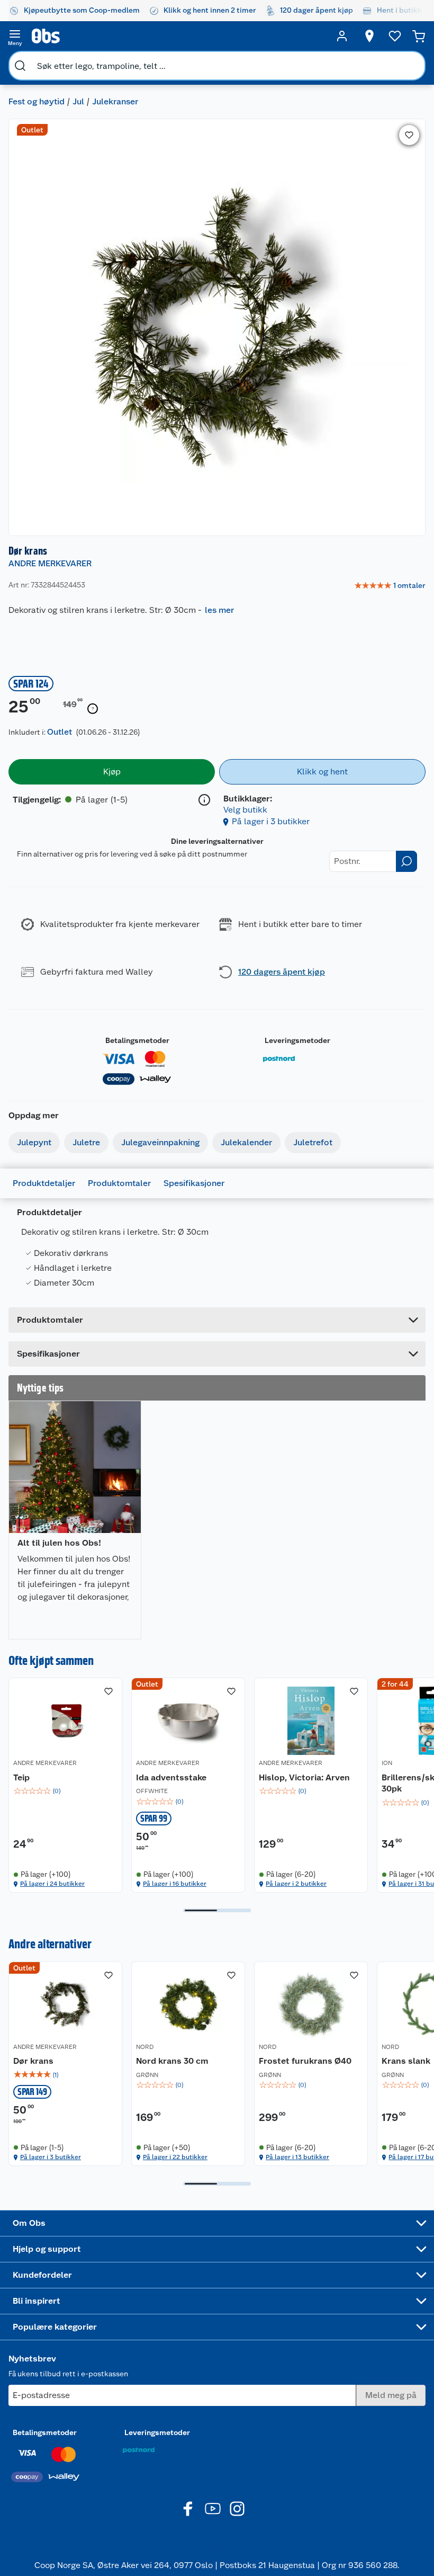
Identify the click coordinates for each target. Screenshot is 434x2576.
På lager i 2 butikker (296, 1884)
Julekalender (246, 1142)
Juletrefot (313, 1142)
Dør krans (33, 2061)
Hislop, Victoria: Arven (304, 1777)
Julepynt (34, 1142)
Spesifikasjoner (194, 1183)
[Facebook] (188, 2509)
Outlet (60, 732)
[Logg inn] (342, 36)
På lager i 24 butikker (52, 1884)
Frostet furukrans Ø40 (305, 2061)
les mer (219, 610)
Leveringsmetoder (297, 1040)
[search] (20, 66)
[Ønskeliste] (395, 36)
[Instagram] (237, 2509)
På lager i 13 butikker (297, 2157)
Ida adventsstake (171, 1777)
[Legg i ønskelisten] (409, 135)
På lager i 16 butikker (175, 1884)
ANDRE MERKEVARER (50, 563)
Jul (78, 101)
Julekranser (115, 101)
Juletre (86, 1142)
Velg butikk (245, 810)
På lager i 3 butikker (271, 821)
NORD (145, 2047)
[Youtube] (213, 2509)
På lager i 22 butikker (175, 2157)
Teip (21, 1777)
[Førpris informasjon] (93, 709)
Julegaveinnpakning (160, 1142)
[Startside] (178, 36)
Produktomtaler (119, 1183)
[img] (65, 1791)
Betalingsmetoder (137, 1040)
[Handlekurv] (419, 36)
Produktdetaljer (44, 1183)
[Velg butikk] (369, 36)
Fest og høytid (37, 101)
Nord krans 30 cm (172, 2061)
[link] (390, 586)
